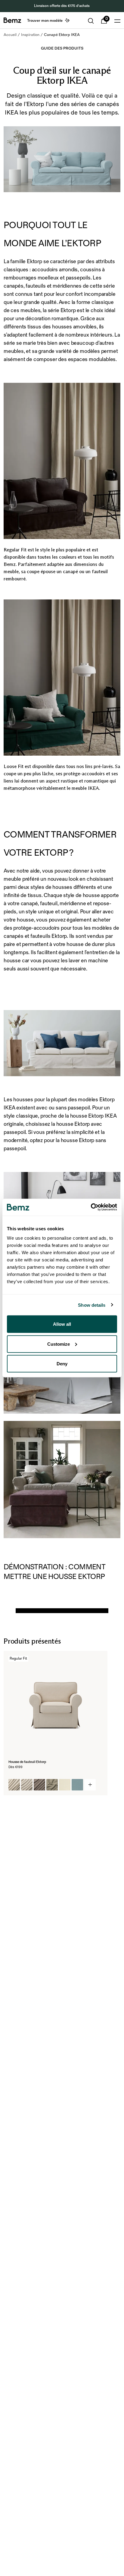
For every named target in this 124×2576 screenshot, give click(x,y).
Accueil (10, 35)
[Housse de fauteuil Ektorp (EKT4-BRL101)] (65, 1785)
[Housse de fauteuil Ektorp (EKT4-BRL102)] (77, 1785)
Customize (59, 1344)
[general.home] (12, 20)
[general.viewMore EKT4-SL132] (90, 1785)
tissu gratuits (87, 6)
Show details (92, 1305)
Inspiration (30, 35)
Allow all (62, 1324)
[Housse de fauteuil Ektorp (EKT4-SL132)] (14, 1785)
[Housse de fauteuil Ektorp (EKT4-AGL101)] (27, 1785)
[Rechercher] (91, 21)
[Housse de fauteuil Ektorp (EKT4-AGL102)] (39, 1785)
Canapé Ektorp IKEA (62, 35)
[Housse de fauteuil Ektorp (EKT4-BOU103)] (52, 1785)
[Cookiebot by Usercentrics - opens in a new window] (91, 1207)
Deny (62, 1364)
